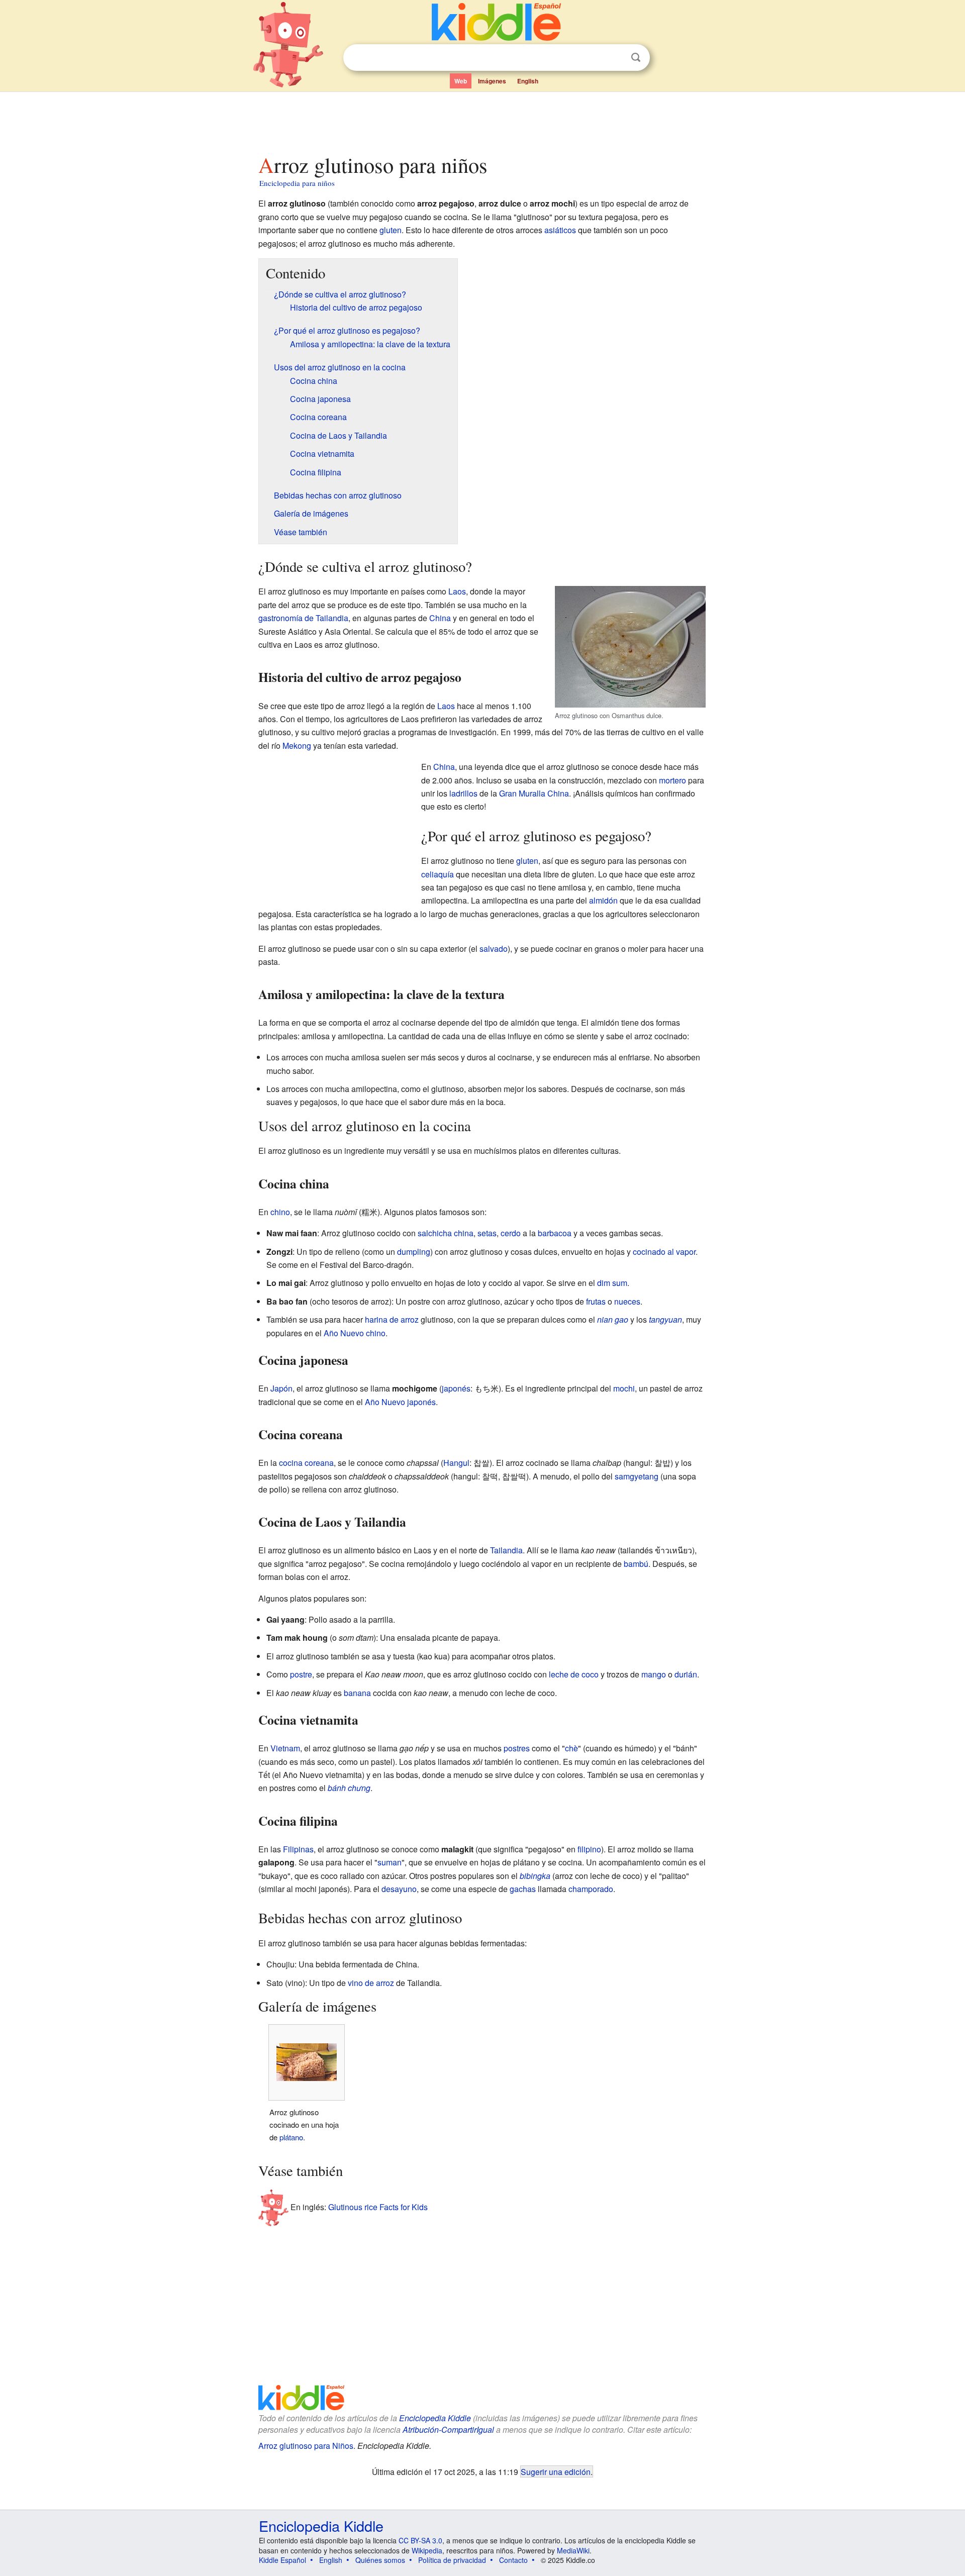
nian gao (613, 1319)
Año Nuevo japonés (400, 1402)
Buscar (636, 58)
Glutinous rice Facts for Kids (378, 2207)
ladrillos (463, 793)
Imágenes (492, 81)
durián (686, 1674)
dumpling (414, 1252)
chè (571, 1748)
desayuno (399, 1889)
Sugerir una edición (556, 2471)
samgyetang (637, 1476)
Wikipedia (427, 2550)
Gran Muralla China (534, 793)
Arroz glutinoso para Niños (306, 2446)
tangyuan (665, 1319)
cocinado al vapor (664, 1252)
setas (487, 1233)
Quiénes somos (380, 2560)
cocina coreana (306, 1463)
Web (461, 81)
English (528, 81)
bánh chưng (349, 1788)
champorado (591, 1889)
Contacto (513, 2560)
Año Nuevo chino (355, 1333)
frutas (596, 1301)
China (440, 618)
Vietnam (285, 1748)
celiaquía (438, 874)
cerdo (511, 1233)
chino (280, 1212)
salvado (494, 949)
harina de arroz (392, 1319)
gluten (391, 230)
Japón (281, 1388)
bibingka (535, 1876)
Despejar (615, 58)
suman (390, 1862)
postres (517, 1748)
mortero (672, 780)
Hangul (456, 1463)
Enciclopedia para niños (297, 183)
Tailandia (506, 1550)
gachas (523, 1889)
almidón (603, 900)
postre (301, 1674)
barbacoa (555, 1233)
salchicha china (446, 1233)
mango (654, 1674)
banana (357, 1693)
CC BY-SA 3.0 (420, 2540)
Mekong (297, 746)
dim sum (612, 1283)
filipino (589, 1849)
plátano (291, 2137)
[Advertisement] (482, 120)
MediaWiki (573, 2550)
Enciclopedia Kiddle (435, 2418)
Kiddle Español (282, 2560)
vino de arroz (371, 1983)
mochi (624, 1388)
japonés (456, 1388)
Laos (457, 591)
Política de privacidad (452, 2560)
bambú (636, 1564)
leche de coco (574, 1674)
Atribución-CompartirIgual (448, 2430)
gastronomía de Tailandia (303, 618)
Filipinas (298, 1849)
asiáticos (560, 230)
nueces (627, 1301)
